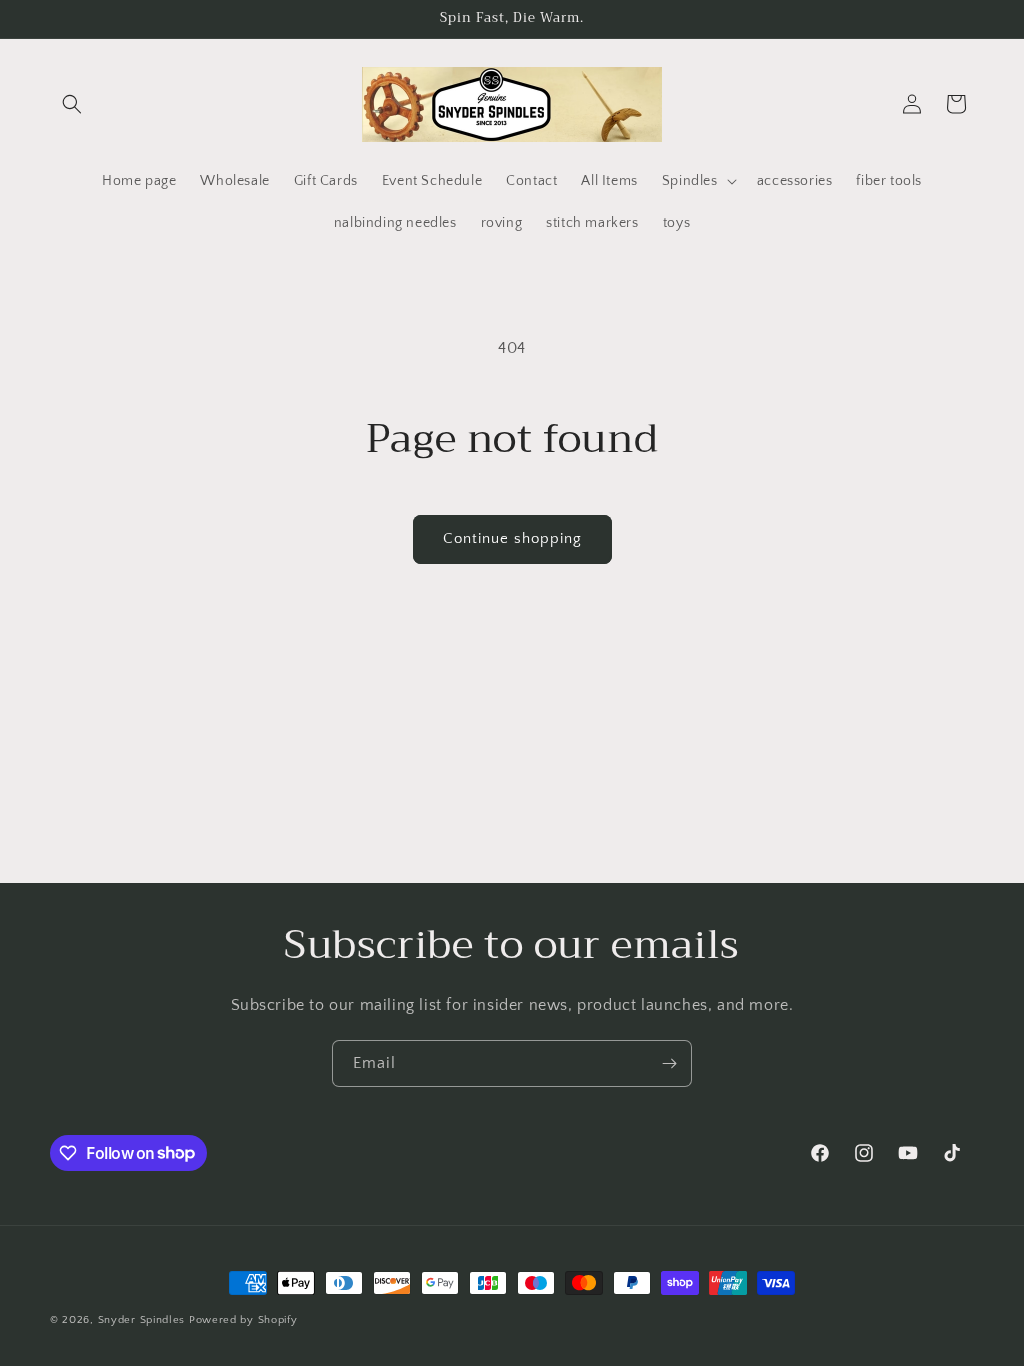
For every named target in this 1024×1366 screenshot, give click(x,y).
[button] (72, 104)
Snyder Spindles (142, 1320)
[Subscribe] (669, 1063)
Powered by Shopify (243, 1320)
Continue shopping (512, 538)
